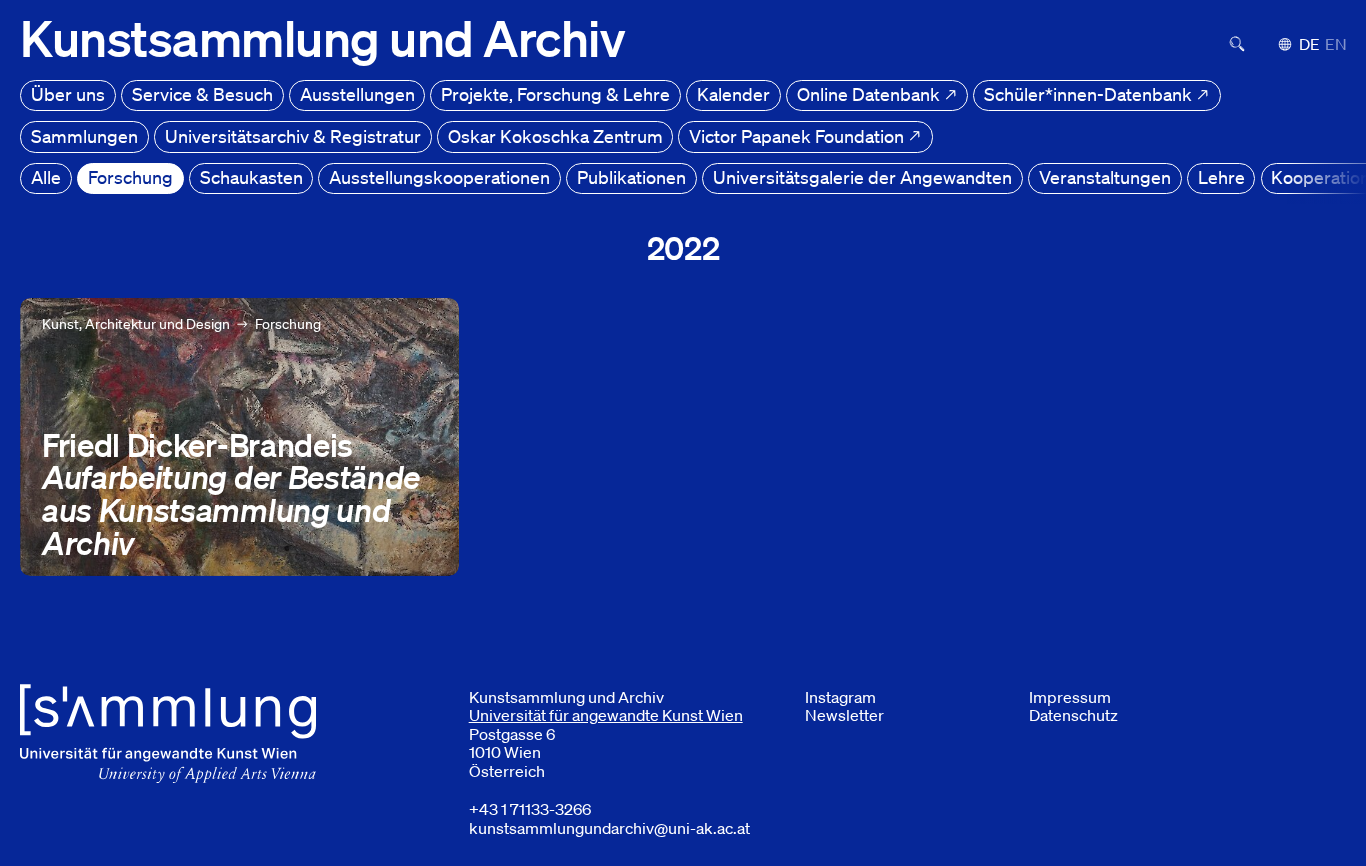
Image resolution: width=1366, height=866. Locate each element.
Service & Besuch (202, 94)
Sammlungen (84, 136)
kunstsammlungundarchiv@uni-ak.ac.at (609, 828)
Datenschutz (1073, 715)
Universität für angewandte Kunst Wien (606, 715)
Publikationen (631, 177)
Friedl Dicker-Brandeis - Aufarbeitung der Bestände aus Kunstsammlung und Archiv (227, 320)
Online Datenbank (870, 94)
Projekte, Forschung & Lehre (555, 94)
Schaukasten (251, 177)
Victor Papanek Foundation (798, 136)
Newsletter (844, 715)
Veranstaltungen (1105, 177)
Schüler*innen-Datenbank (1090, 94)
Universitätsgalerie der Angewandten (862, 177)
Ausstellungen (357, 94)
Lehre (1221, 177)
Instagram (840, 697)
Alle (46, 177)
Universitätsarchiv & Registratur (293, 136)
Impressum (1070, 697)
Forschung (130, 177)
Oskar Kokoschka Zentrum (555, 136)
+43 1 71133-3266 (530, 809)
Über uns (68, 94)
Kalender (733, 94)
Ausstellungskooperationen (439, 177)
